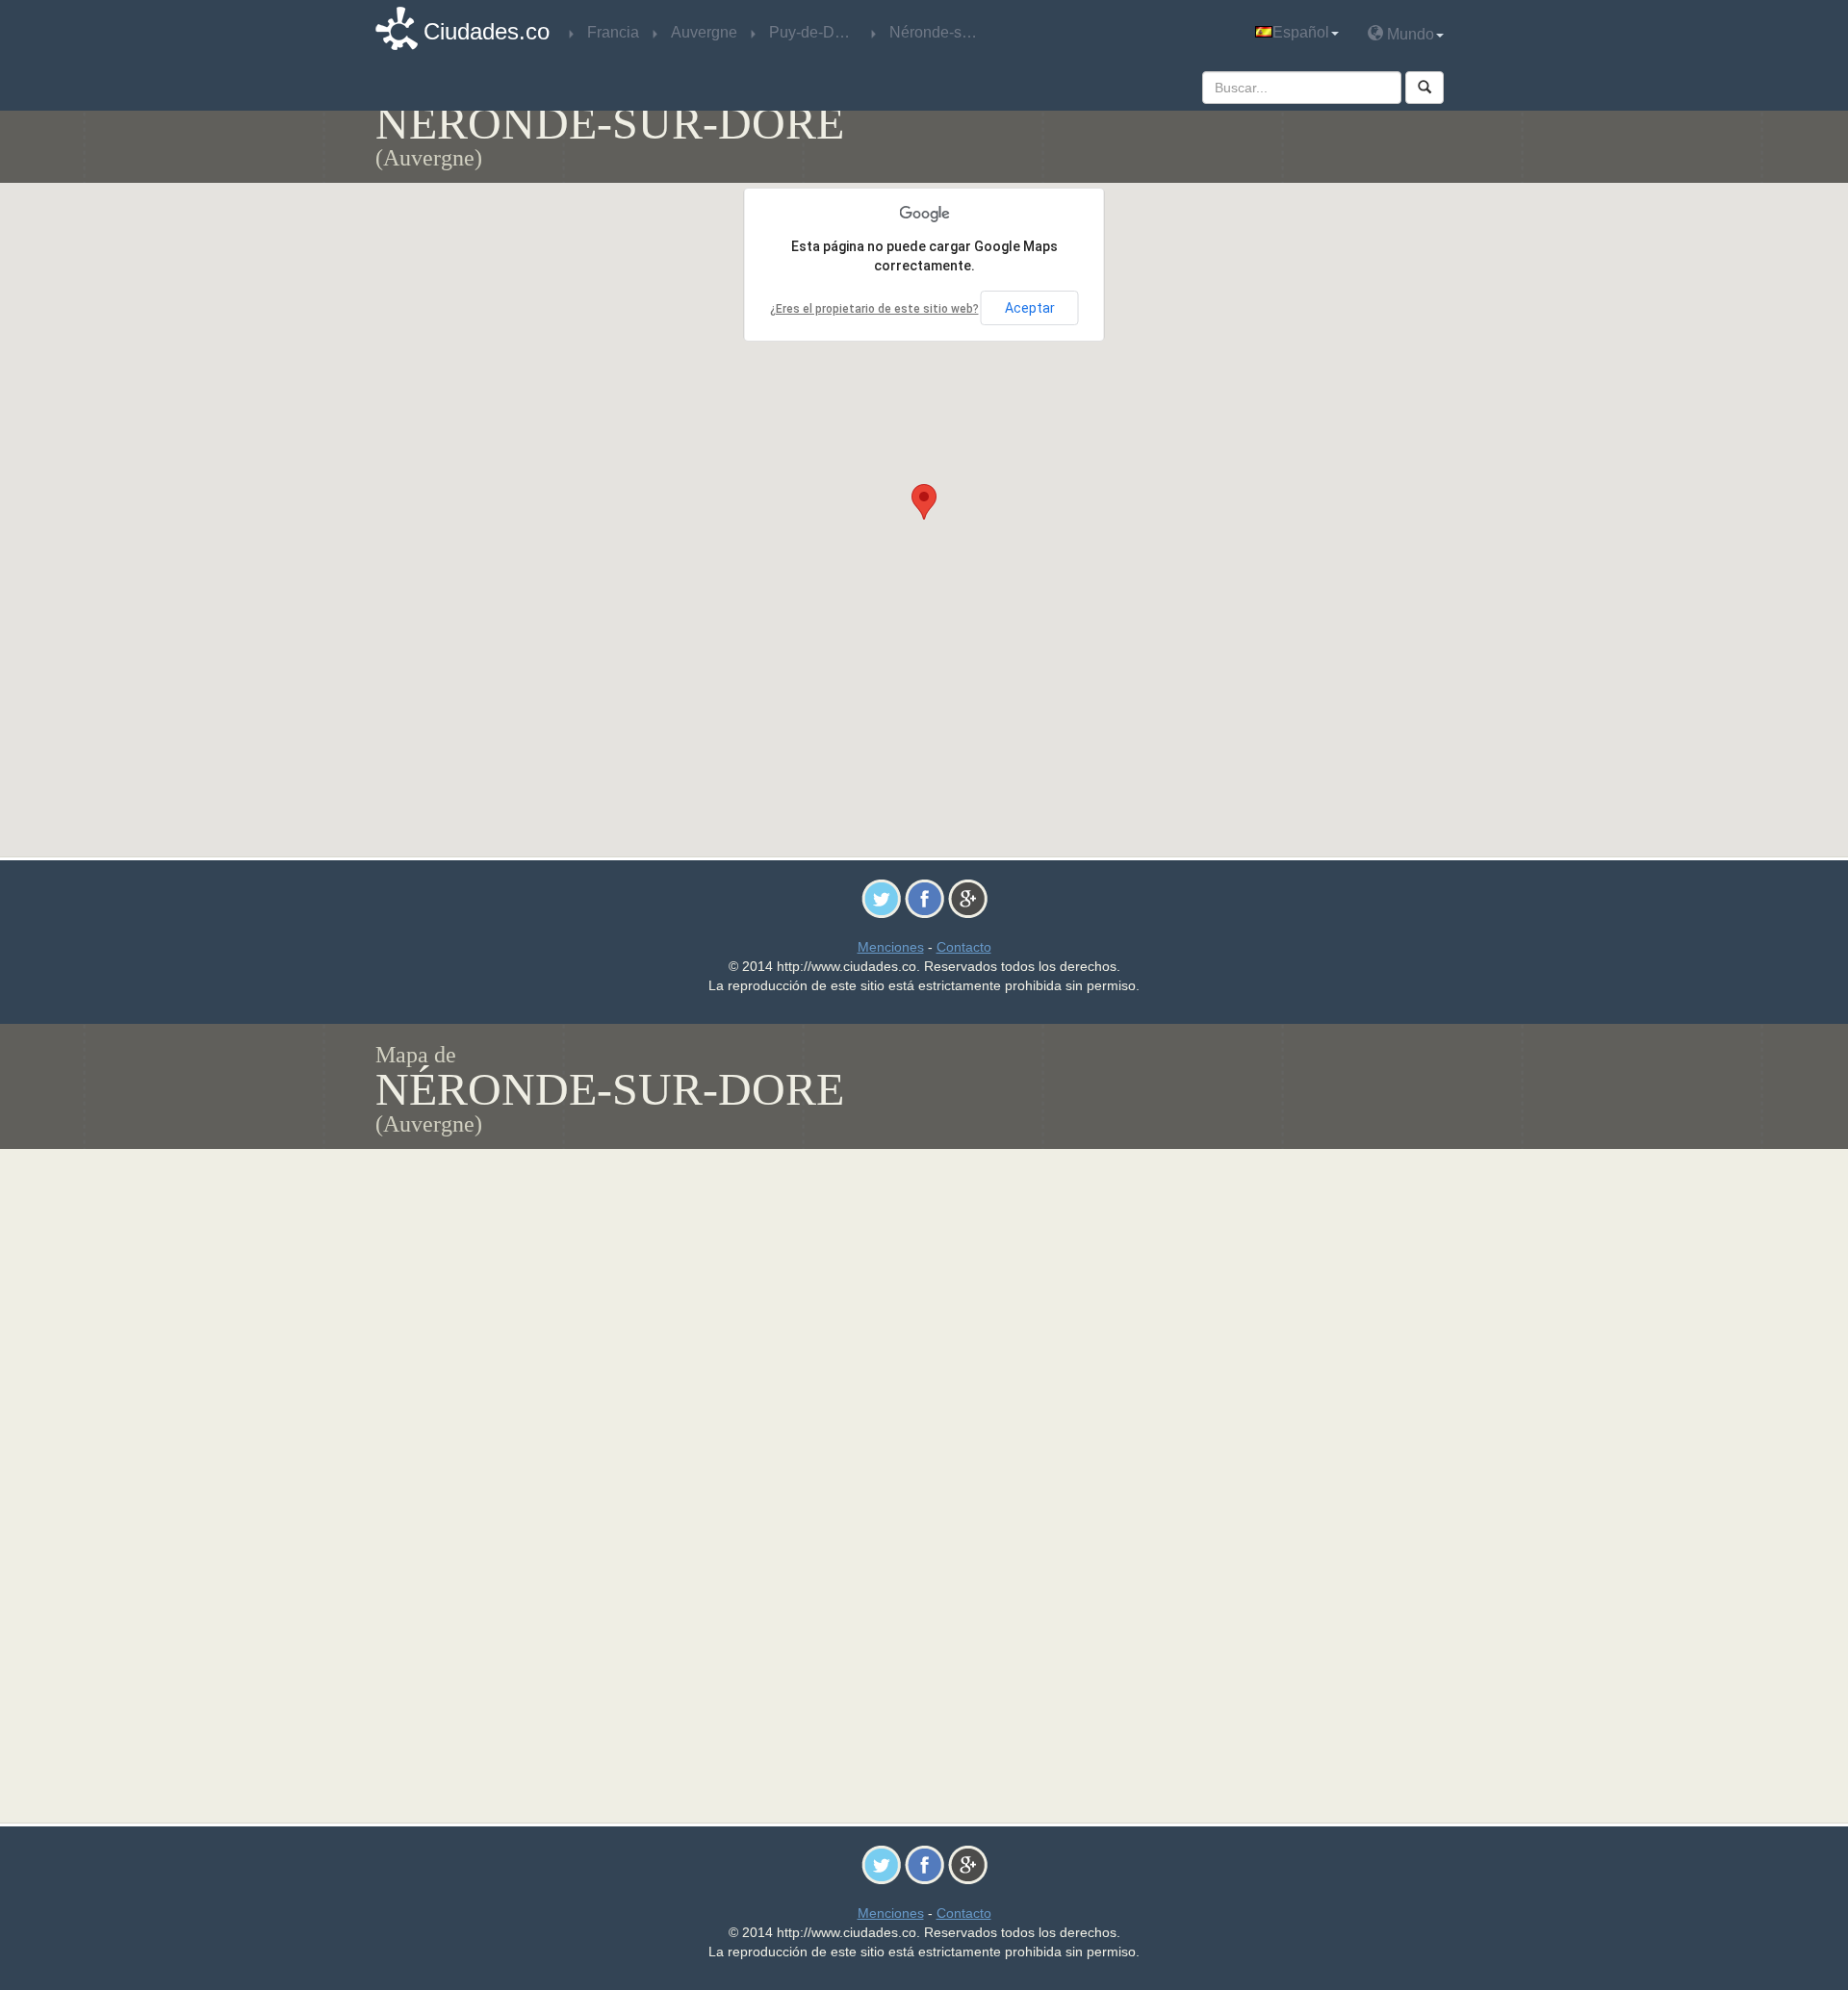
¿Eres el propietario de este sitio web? (874, 309)
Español (1301, 32)
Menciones (891, 947)
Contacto (964, 947)
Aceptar (1030, 308)
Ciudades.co (487, 31)
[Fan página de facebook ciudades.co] (924, 898)
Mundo (1409, 34)
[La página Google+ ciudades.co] (968, 898)
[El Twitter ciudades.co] (881, 898)
